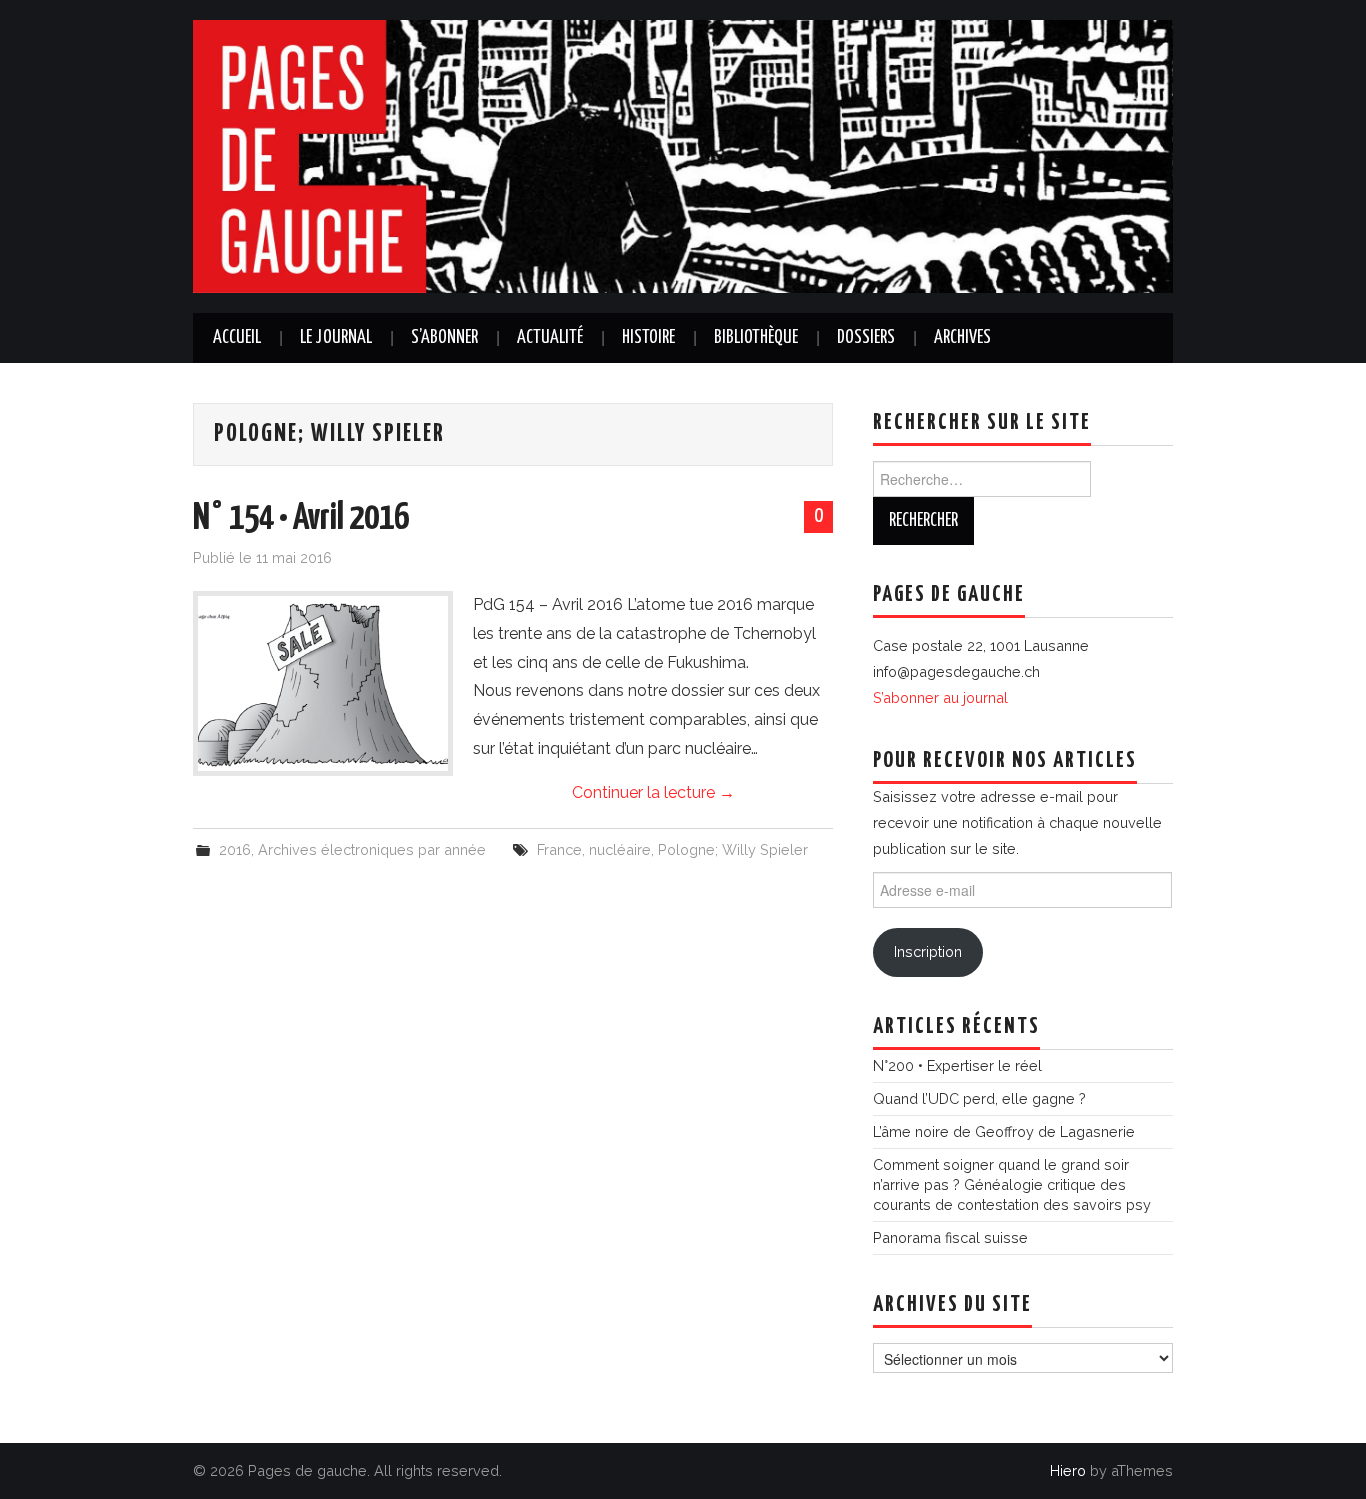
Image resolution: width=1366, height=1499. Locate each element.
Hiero (1068, 1470)
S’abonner (444, 338)
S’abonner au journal (940, 697)
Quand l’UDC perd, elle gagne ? (979, 1098)
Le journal (336, 338)
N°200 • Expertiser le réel (957, 1065)
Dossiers (866, 338)
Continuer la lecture (653, 792)
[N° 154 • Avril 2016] (323, 683)
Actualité (550, 338)
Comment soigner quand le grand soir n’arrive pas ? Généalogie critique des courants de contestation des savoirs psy (1012, 1184)
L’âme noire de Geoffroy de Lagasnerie (1004, 1131)
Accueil (237, 338)
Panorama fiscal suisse (950, 1237)
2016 (235, 849)
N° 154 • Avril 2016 (301, 519)
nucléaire (620, 849)
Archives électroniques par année (372, 849)
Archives (962, 338)
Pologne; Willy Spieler (733, 849)
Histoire (648, 338)
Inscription (928, 951)
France (559, 849)
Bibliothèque (756, 338)
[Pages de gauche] (683, 155)
